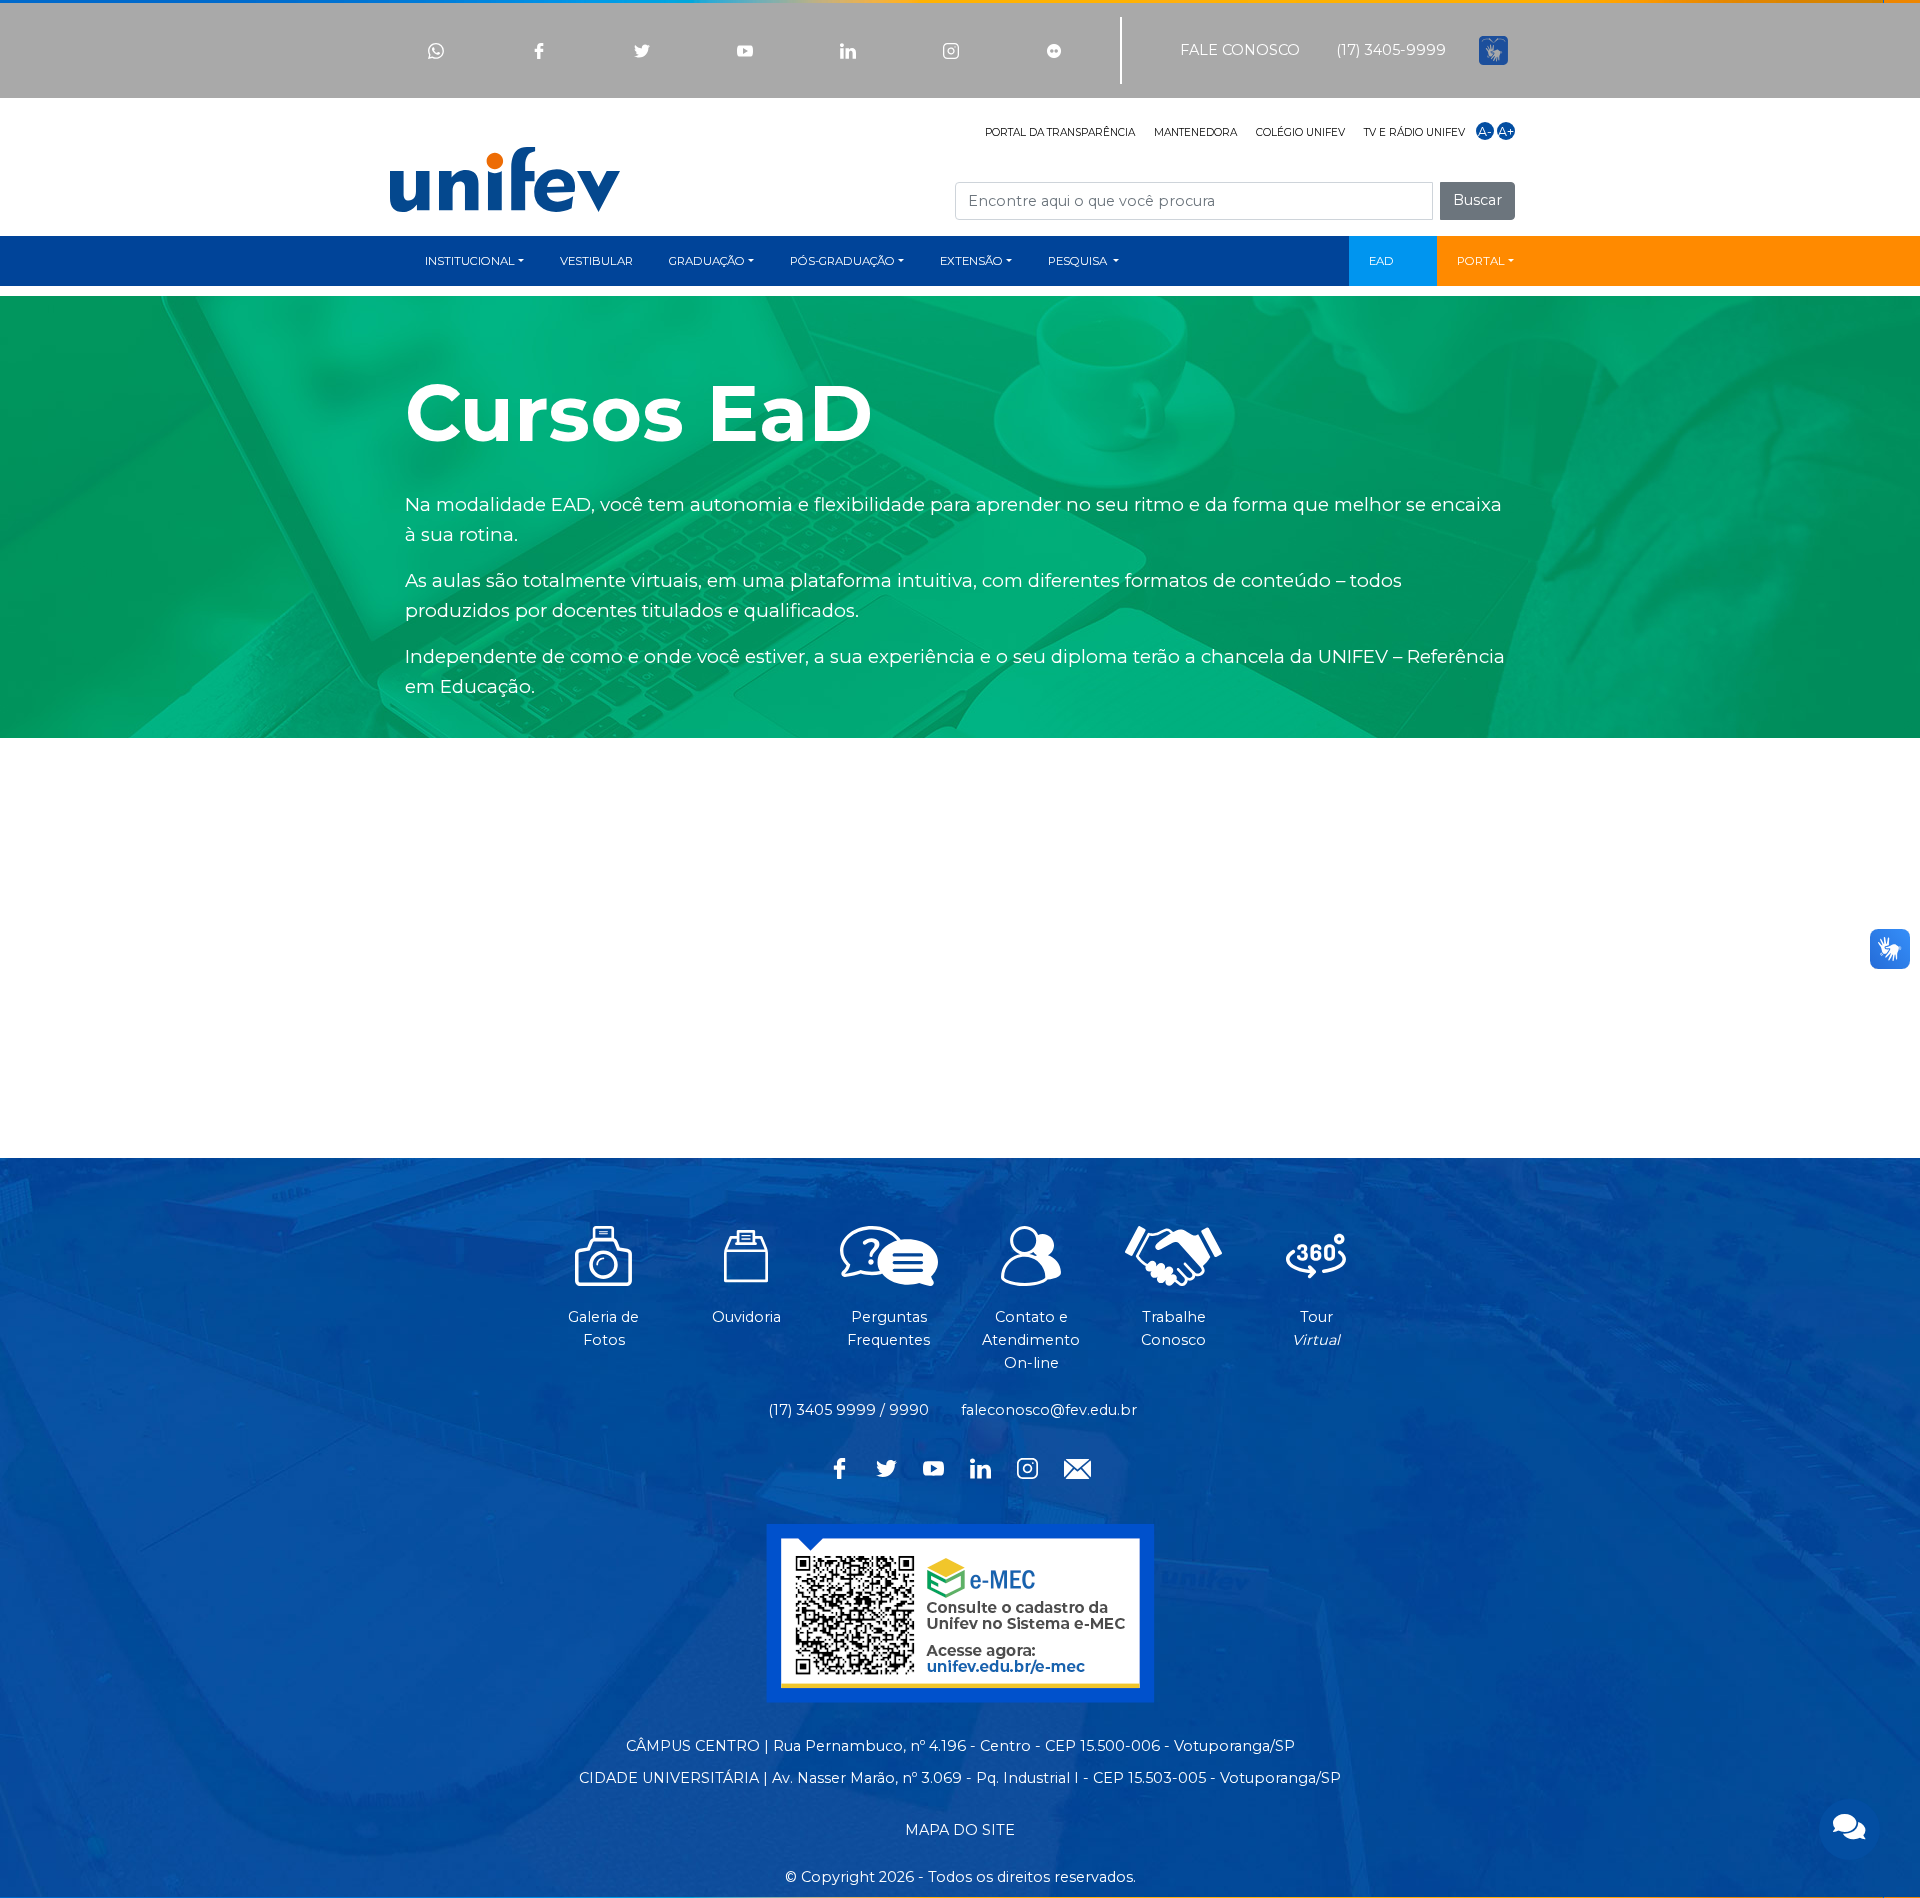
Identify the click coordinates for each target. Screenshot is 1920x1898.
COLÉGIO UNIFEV (1300, 132)
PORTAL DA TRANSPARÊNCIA (1060, 132)
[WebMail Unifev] (1077, 1467)
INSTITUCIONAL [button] (470, 261)
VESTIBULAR (596, 261)
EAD (1381, 261)
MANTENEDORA (1195, 132)
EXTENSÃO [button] (971, 261)
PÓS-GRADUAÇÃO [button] (842, 261)
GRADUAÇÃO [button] (707, 261)
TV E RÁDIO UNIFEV (1414, 132)
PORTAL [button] (1481, 261)
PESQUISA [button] (1079, 261)
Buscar (1477, 200)
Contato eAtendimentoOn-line (1031, 1340)
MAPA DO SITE (960, 1830)
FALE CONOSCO (1240, 50)
